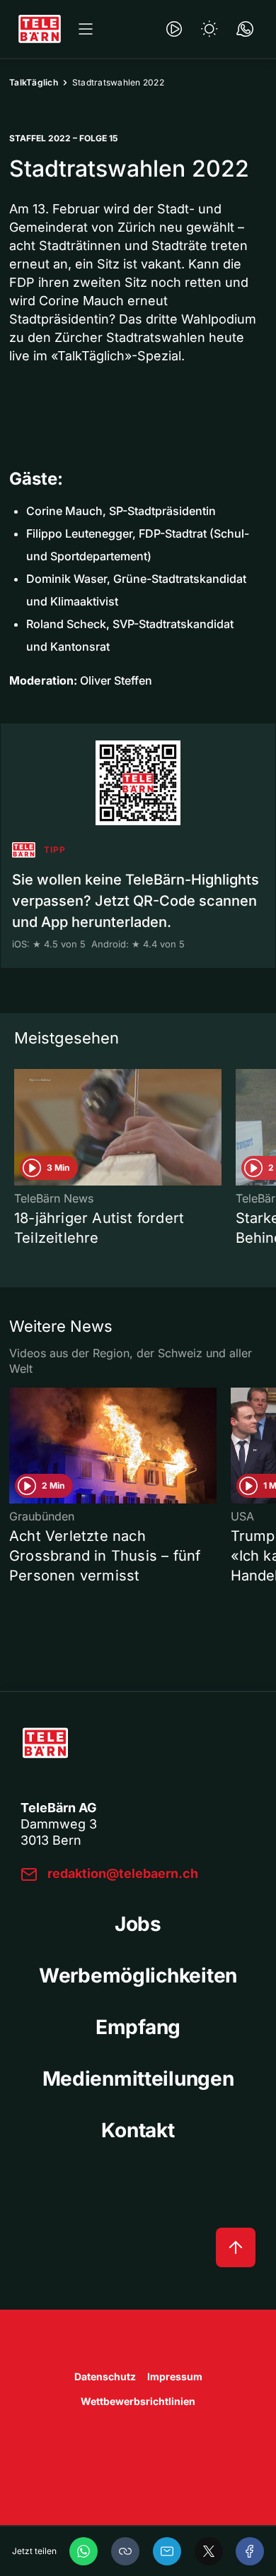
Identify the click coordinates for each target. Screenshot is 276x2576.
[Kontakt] (245, 29)
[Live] (174, 29)
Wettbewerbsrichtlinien (138, 2401)
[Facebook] (250, 2551)
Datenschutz (105, 2376)
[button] (125, 2551)
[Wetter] (209, 29)
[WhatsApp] (84, 2551)
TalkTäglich (34, 82)
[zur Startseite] (40, 29)
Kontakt (138, 2130)
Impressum (175, 2376)
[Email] (167, 2551)
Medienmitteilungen (138, 2079)
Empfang (138, 2027)
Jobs (138, 1924)
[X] (209, 2551)
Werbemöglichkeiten (138, 1975)
